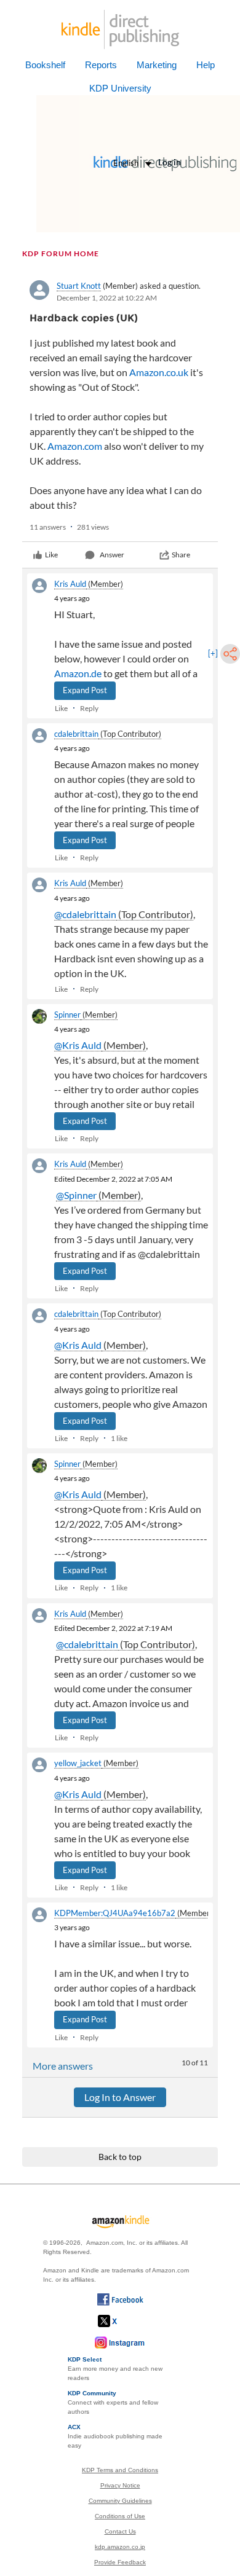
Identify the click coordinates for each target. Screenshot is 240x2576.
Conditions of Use (120, 2516)
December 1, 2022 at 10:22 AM (107, 298)
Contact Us (120, 2531)
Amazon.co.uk (159, 372)
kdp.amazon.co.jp (120, 2547)
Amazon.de (78, 673)
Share (181, 555)
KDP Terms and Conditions (120, 2470)
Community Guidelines (120, 2501)
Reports (101, 65)
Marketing (157, 65)
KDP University (120, 88)
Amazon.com (75, 446)
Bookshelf (45, 65)
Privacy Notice (120, 2485)
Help (206, 65)
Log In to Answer (120, 2097)
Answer (112, 555)
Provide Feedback (120, 2562)
